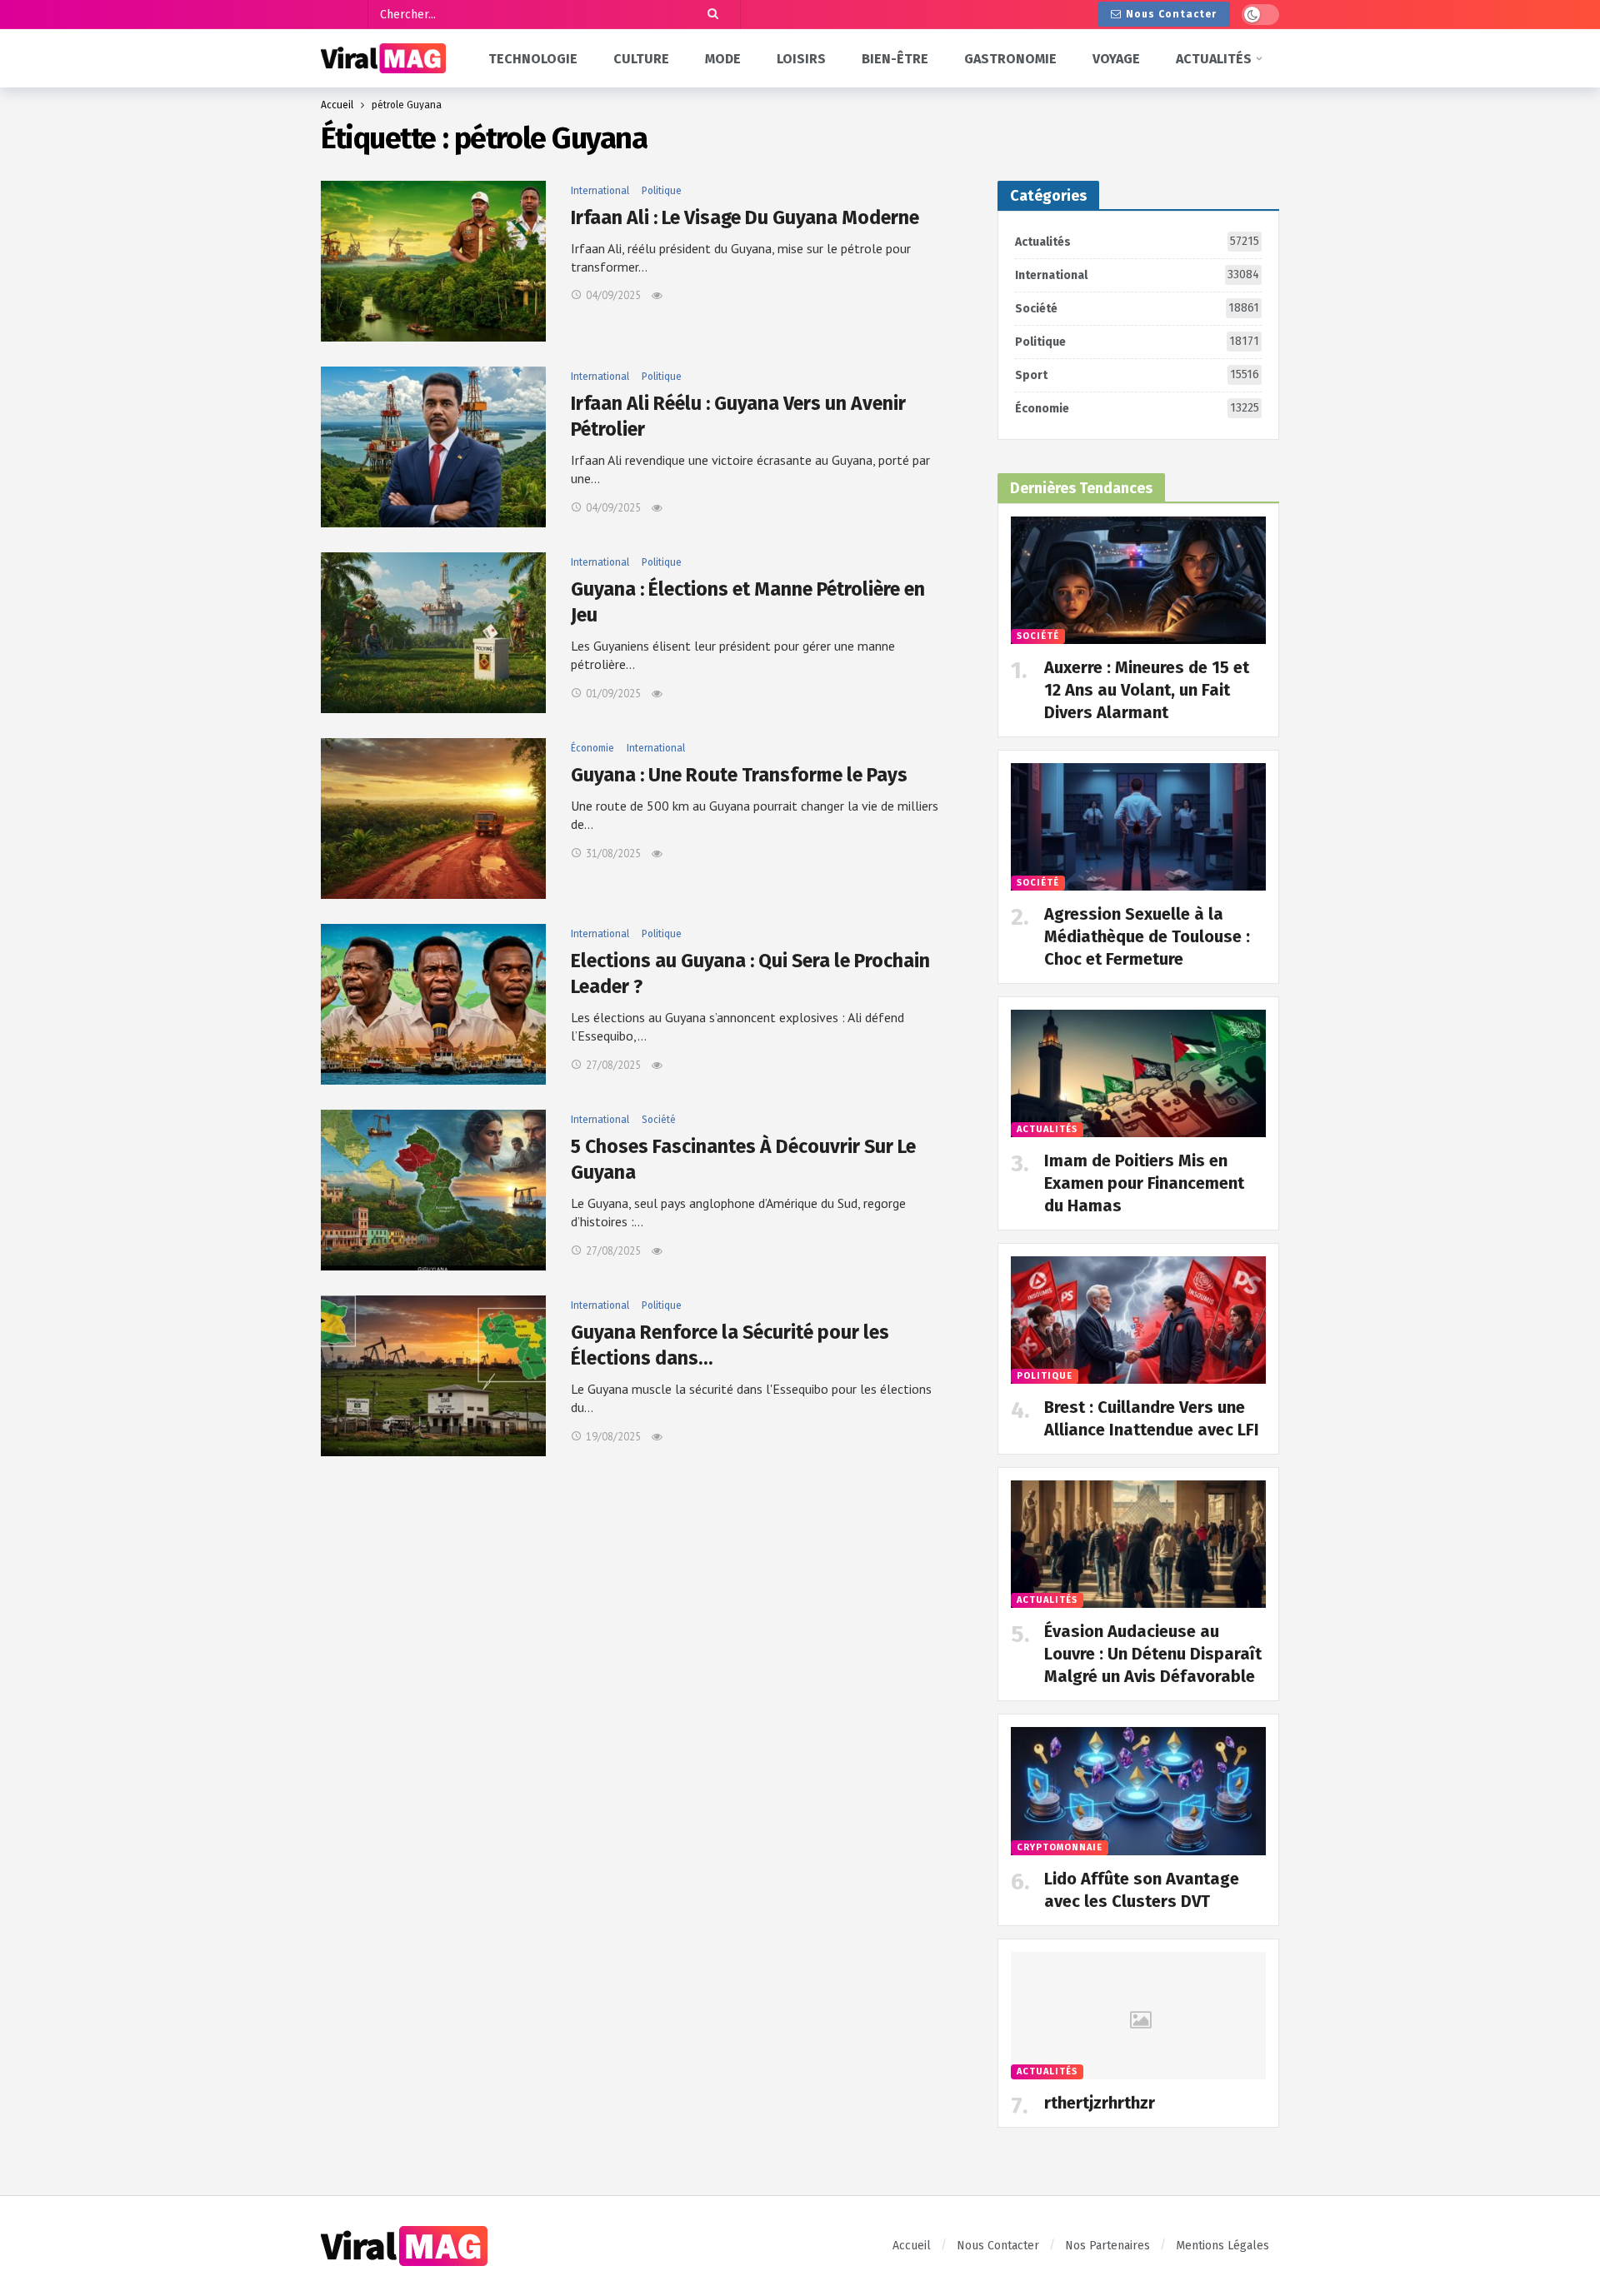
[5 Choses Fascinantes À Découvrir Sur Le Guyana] (433, 1190)
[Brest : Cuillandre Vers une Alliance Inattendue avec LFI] (1138, 1320)
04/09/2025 (613, 295)
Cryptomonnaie (1060, 1847)
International (600, 191)
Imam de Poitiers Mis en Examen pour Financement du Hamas (1144, 1183)
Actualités (1137, 242)
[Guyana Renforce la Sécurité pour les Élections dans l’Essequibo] (433, 1376)
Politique (662, 191)
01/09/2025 (613, 694)
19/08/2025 (613, 1437)
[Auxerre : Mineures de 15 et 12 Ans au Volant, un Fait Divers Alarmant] (1138, 580)
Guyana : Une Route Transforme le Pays (739, 775)
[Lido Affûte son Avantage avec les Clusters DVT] (1138, 1791)
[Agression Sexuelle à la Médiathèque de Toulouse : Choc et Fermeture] (1138, 827)
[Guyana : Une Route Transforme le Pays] (433, 819)
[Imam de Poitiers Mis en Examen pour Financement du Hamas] (1138, 1073)
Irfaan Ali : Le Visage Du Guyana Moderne (745, 217)
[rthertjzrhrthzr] (1138, 2016)
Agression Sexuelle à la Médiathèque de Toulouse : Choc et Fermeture (1147, 936)
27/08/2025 (613, 1065)
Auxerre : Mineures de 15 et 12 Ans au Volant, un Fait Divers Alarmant (1147, 690)
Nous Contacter (1171, 14)
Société (659, 1120)
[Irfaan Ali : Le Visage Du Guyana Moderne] (433, 261)
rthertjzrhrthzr (1100, 2103)
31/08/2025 (613, 854)
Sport (1137, 375)
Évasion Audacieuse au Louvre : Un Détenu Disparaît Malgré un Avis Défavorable (1153, 1654)
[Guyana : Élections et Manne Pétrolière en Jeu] (433, 633)
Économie (592, 748)
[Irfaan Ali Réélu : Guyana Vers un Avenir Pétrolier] (433, 447)
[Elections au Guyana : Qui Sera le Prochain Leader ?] (433, 1004)
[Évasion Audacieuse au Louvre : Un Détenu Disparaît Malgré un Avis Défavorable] (1138, 1544)
